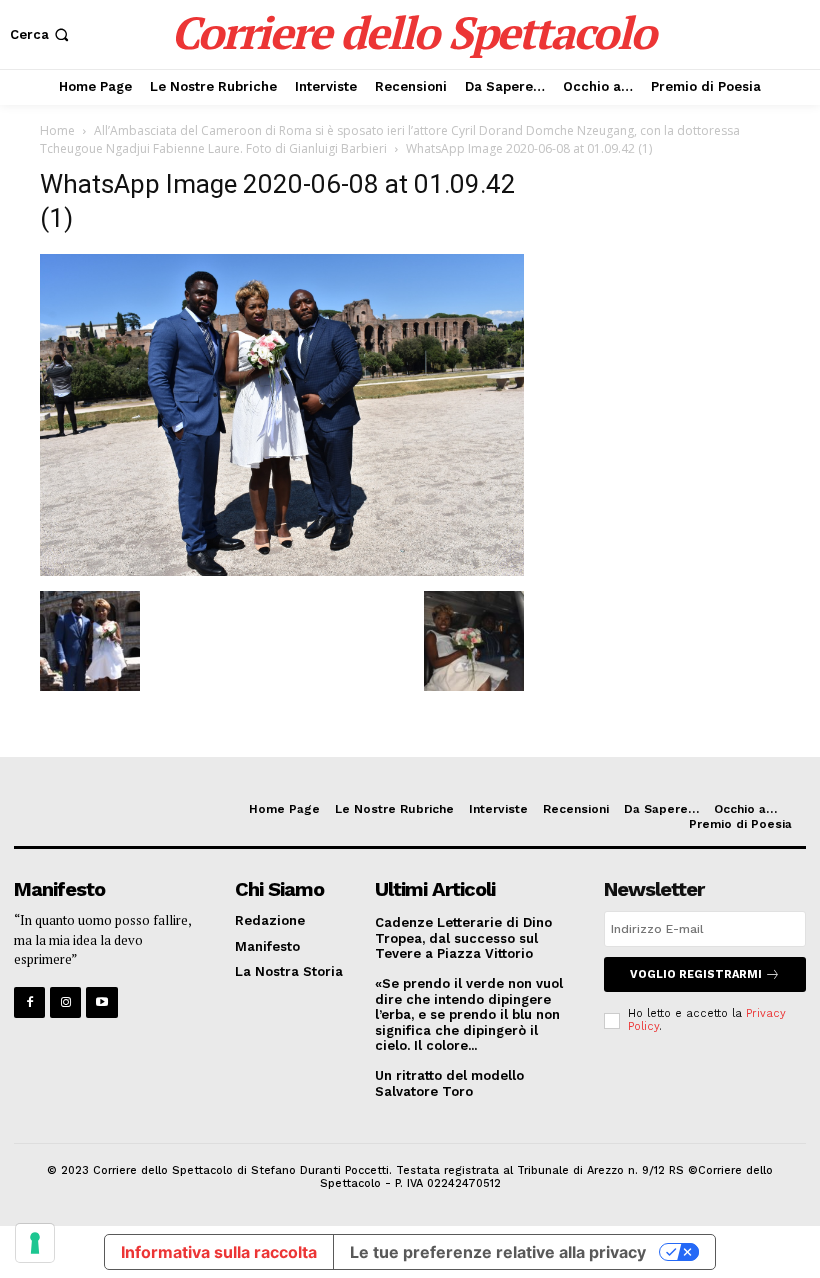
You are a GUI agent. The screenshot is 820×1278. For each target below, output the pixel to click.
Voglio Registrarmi (696, 974)
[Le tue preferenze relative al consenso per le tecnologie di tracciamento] (35, 1243)
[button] (41, 34)
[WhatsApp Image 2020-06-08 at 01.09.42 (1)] (282, 570)
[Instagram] (65, 1002)
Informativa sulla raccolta (219, 1252)
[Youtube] (101, 1002)
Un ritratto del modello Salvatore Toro (449, 1083)
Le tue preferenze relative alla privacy (498, 1252)
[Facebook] (29, 1002)
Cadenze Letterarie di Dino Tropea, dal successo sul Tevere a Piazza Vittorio (463, 938)
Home (57, 130)
